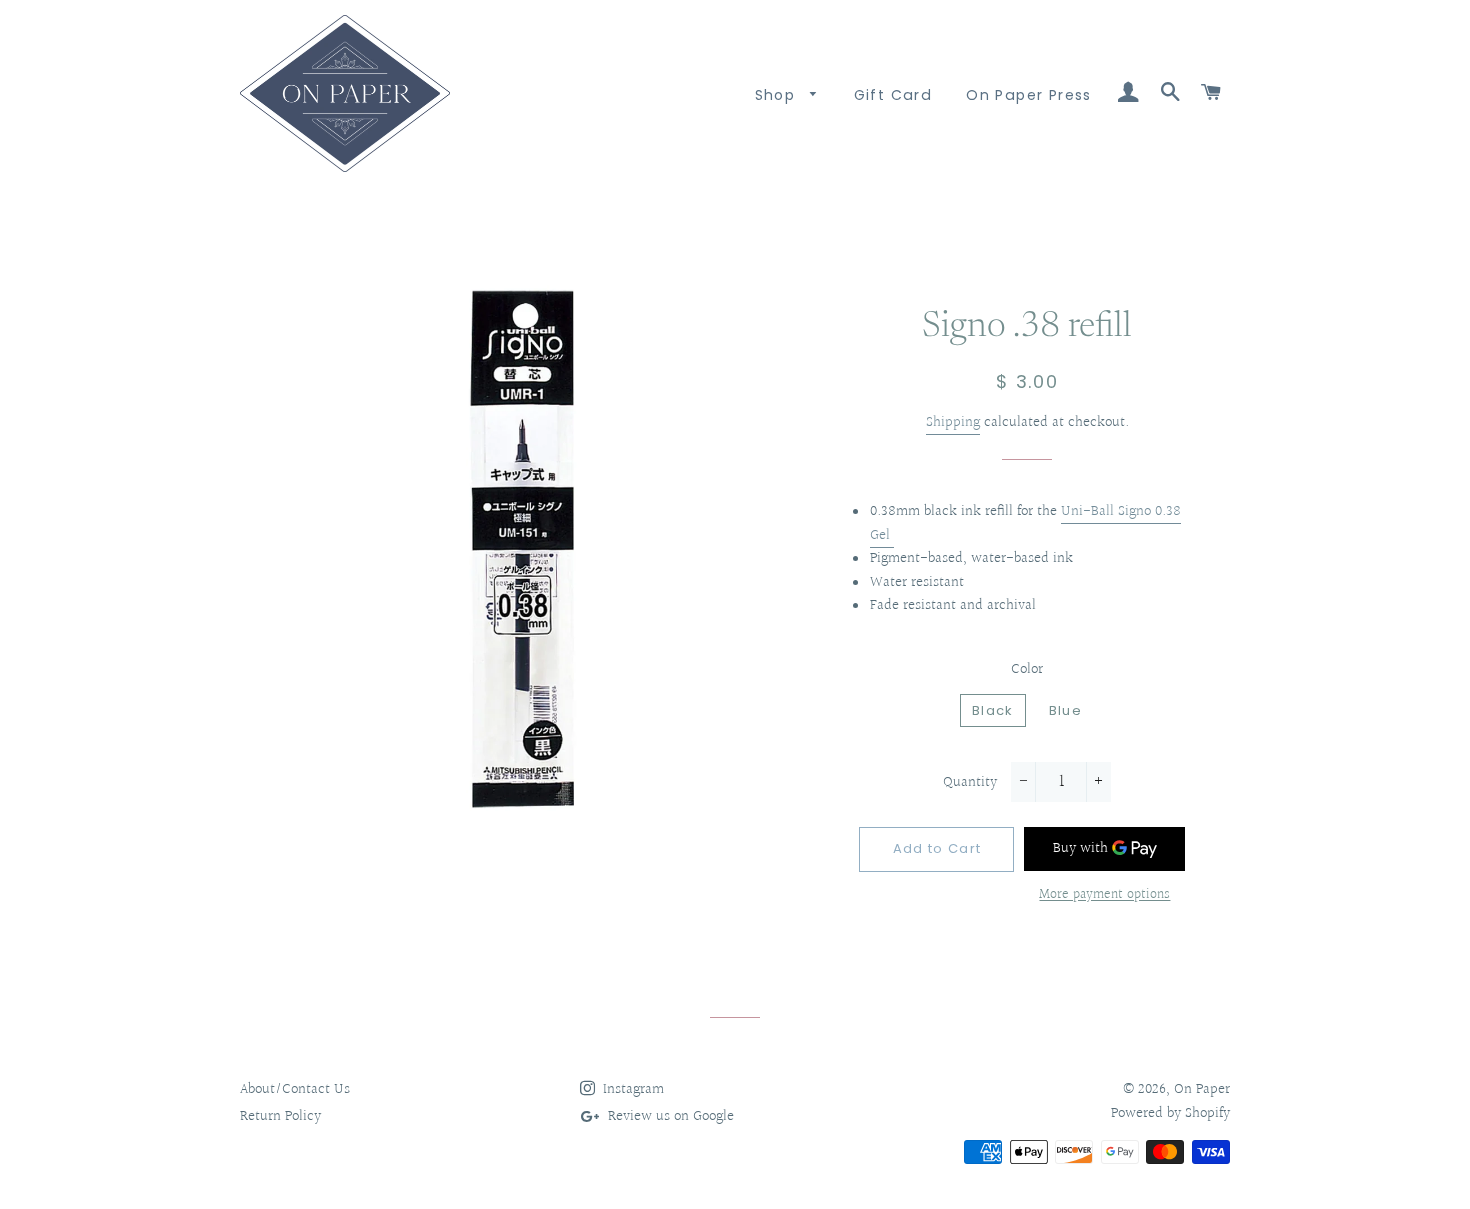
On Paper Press (1029, 95)
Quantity (970, 782)
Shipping (953, 422)
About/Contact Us (295, 1089)
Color (1027, 669)
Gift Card (893, 95)
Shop (778, 95)
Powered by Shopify (1170, 1113)
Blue (1065, 710)
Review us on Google (669, 1116)
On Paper (1202, 1089)
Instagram (631, 1089)
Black (993, 710)
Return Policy (280, 1116)
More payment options (1104, 895)
